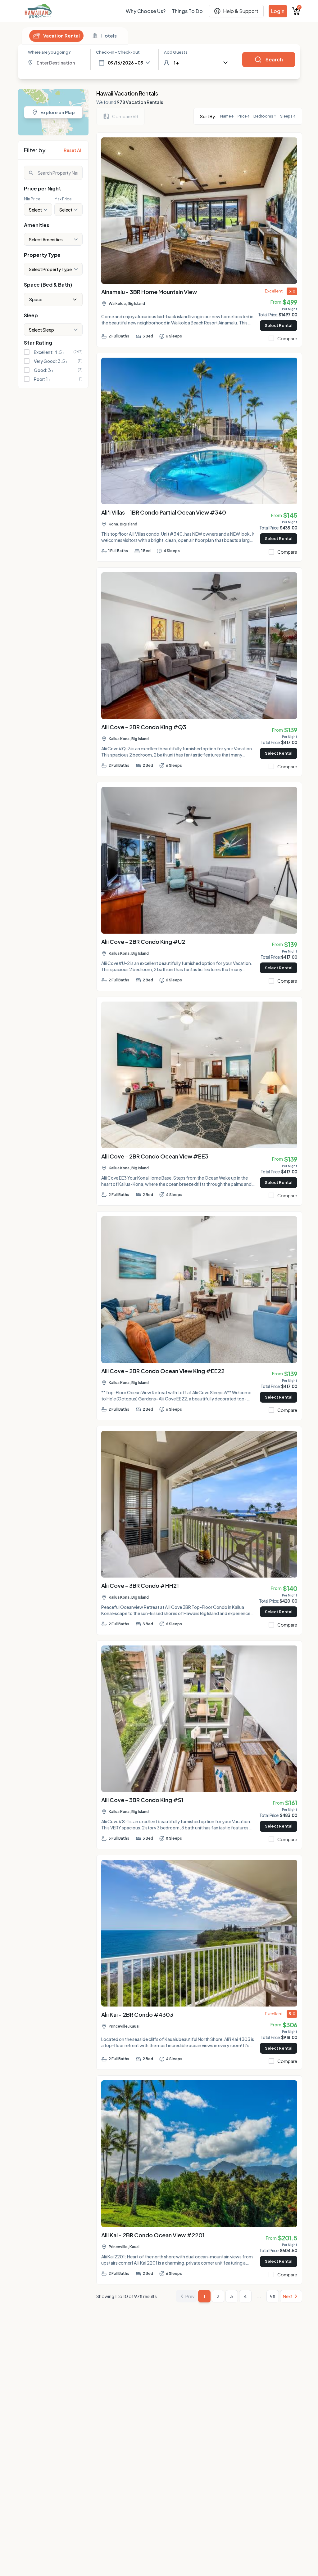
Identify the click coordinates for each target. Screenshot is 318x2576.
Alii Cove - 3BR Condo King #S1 (142, 1800)
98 (273, 2296)
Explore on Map (58, 112)
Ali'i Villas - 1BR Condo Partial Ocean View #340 (164, 512)
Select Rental (279, 325)
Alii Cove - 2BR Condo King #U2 (143, 942)
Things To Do (187, 11)
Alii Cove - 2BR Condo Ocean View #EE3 (155, 1156)
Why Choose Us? (146, 11)
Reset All (73, 150)
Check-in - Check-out (118, 52)
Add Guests (176, 52)
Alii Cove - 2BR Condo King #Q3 (144, 727)
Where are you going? (49, 52)
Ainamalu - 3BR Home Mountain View (149, 292)
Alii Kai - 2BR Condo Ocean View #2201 (153, 2235)
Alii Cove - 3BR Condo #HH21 (140, 1585)
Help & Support (241, 11)
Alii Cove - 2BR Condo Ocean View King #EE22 (163, 1371)
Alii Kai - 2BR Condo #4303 (137, 2014)
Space (36, 299)
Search (274, 59)
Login (278, 11)
